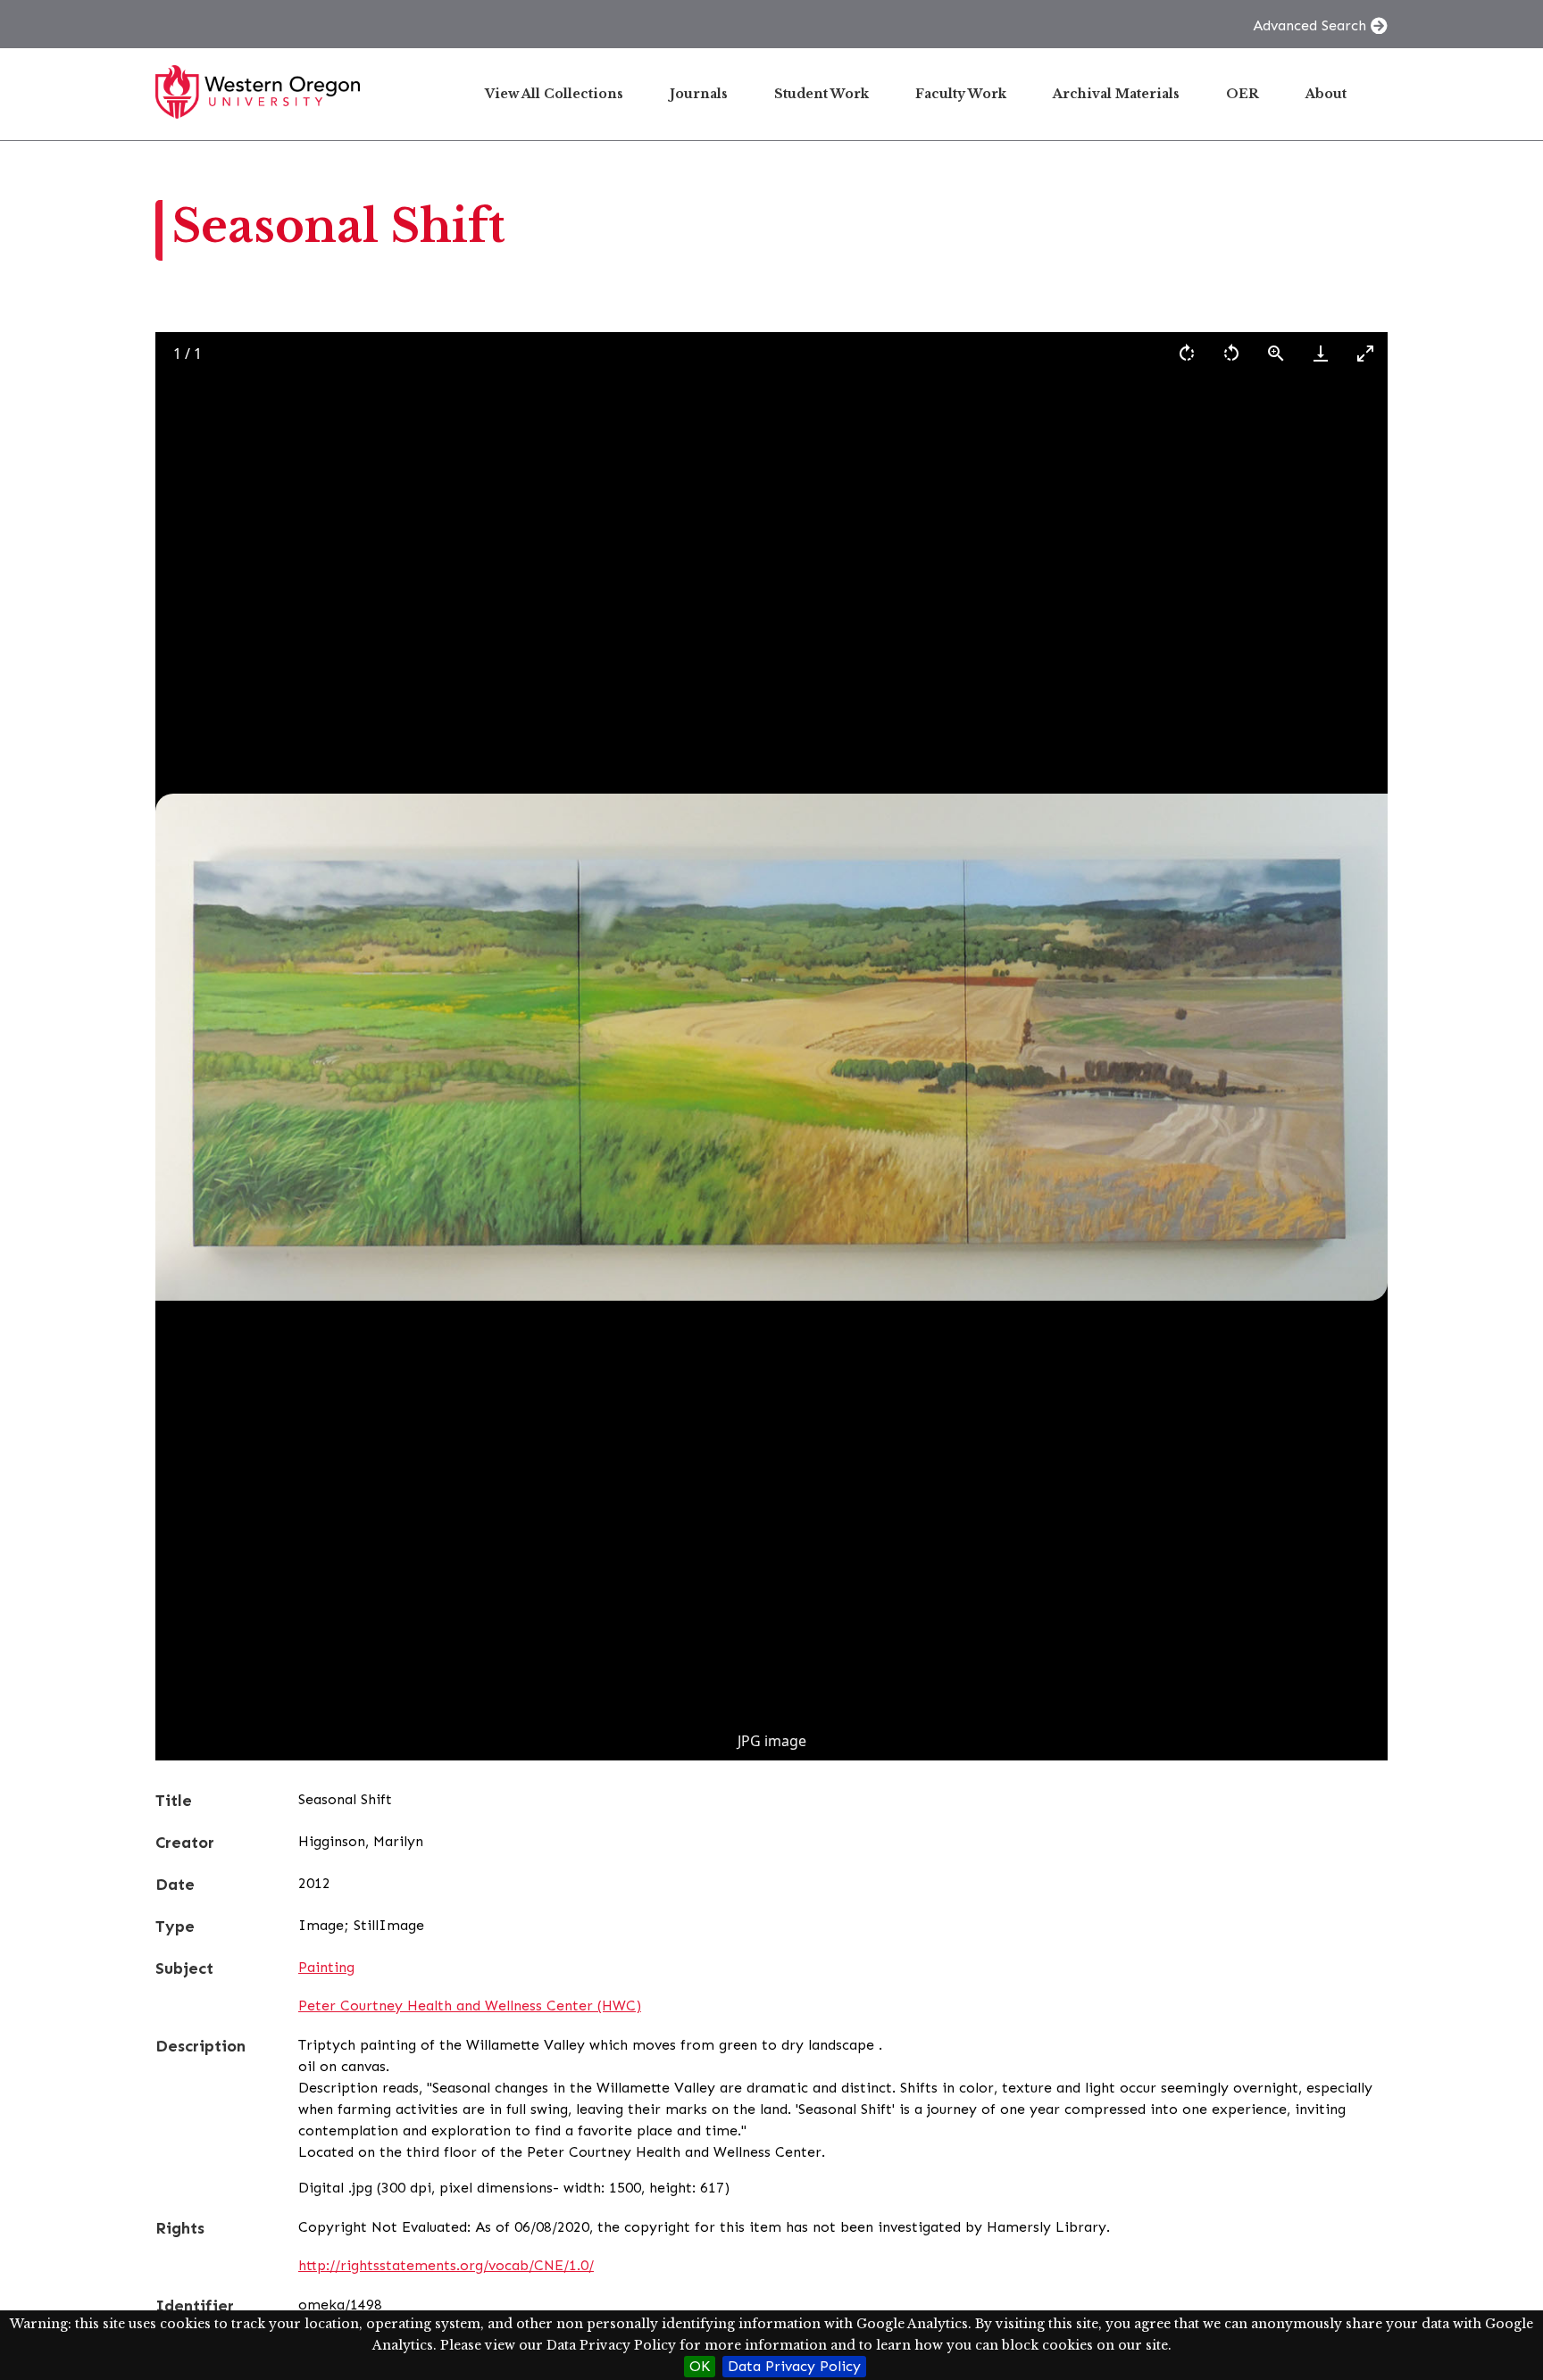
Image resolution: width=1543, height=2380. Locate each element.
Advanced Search (1309, 25)
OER (1243, 94)
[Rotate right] (1187, 353)
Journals (699, 94)
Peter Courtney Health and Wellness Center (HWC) (470, 2006)
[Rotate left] (1231, 353)
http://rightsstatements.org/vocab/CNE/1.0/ (446, 2265)
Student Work (822, 94)
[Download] (1321, 353)
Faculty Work (961, 94)
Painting (326, 1967)
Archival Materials (1116, 94)
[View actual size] (1276, 353)
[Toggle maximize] (1365, 353)
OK (700, 2366)
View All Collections (554, 94)
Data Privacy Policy (794, 2366)
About (1326, 94)
